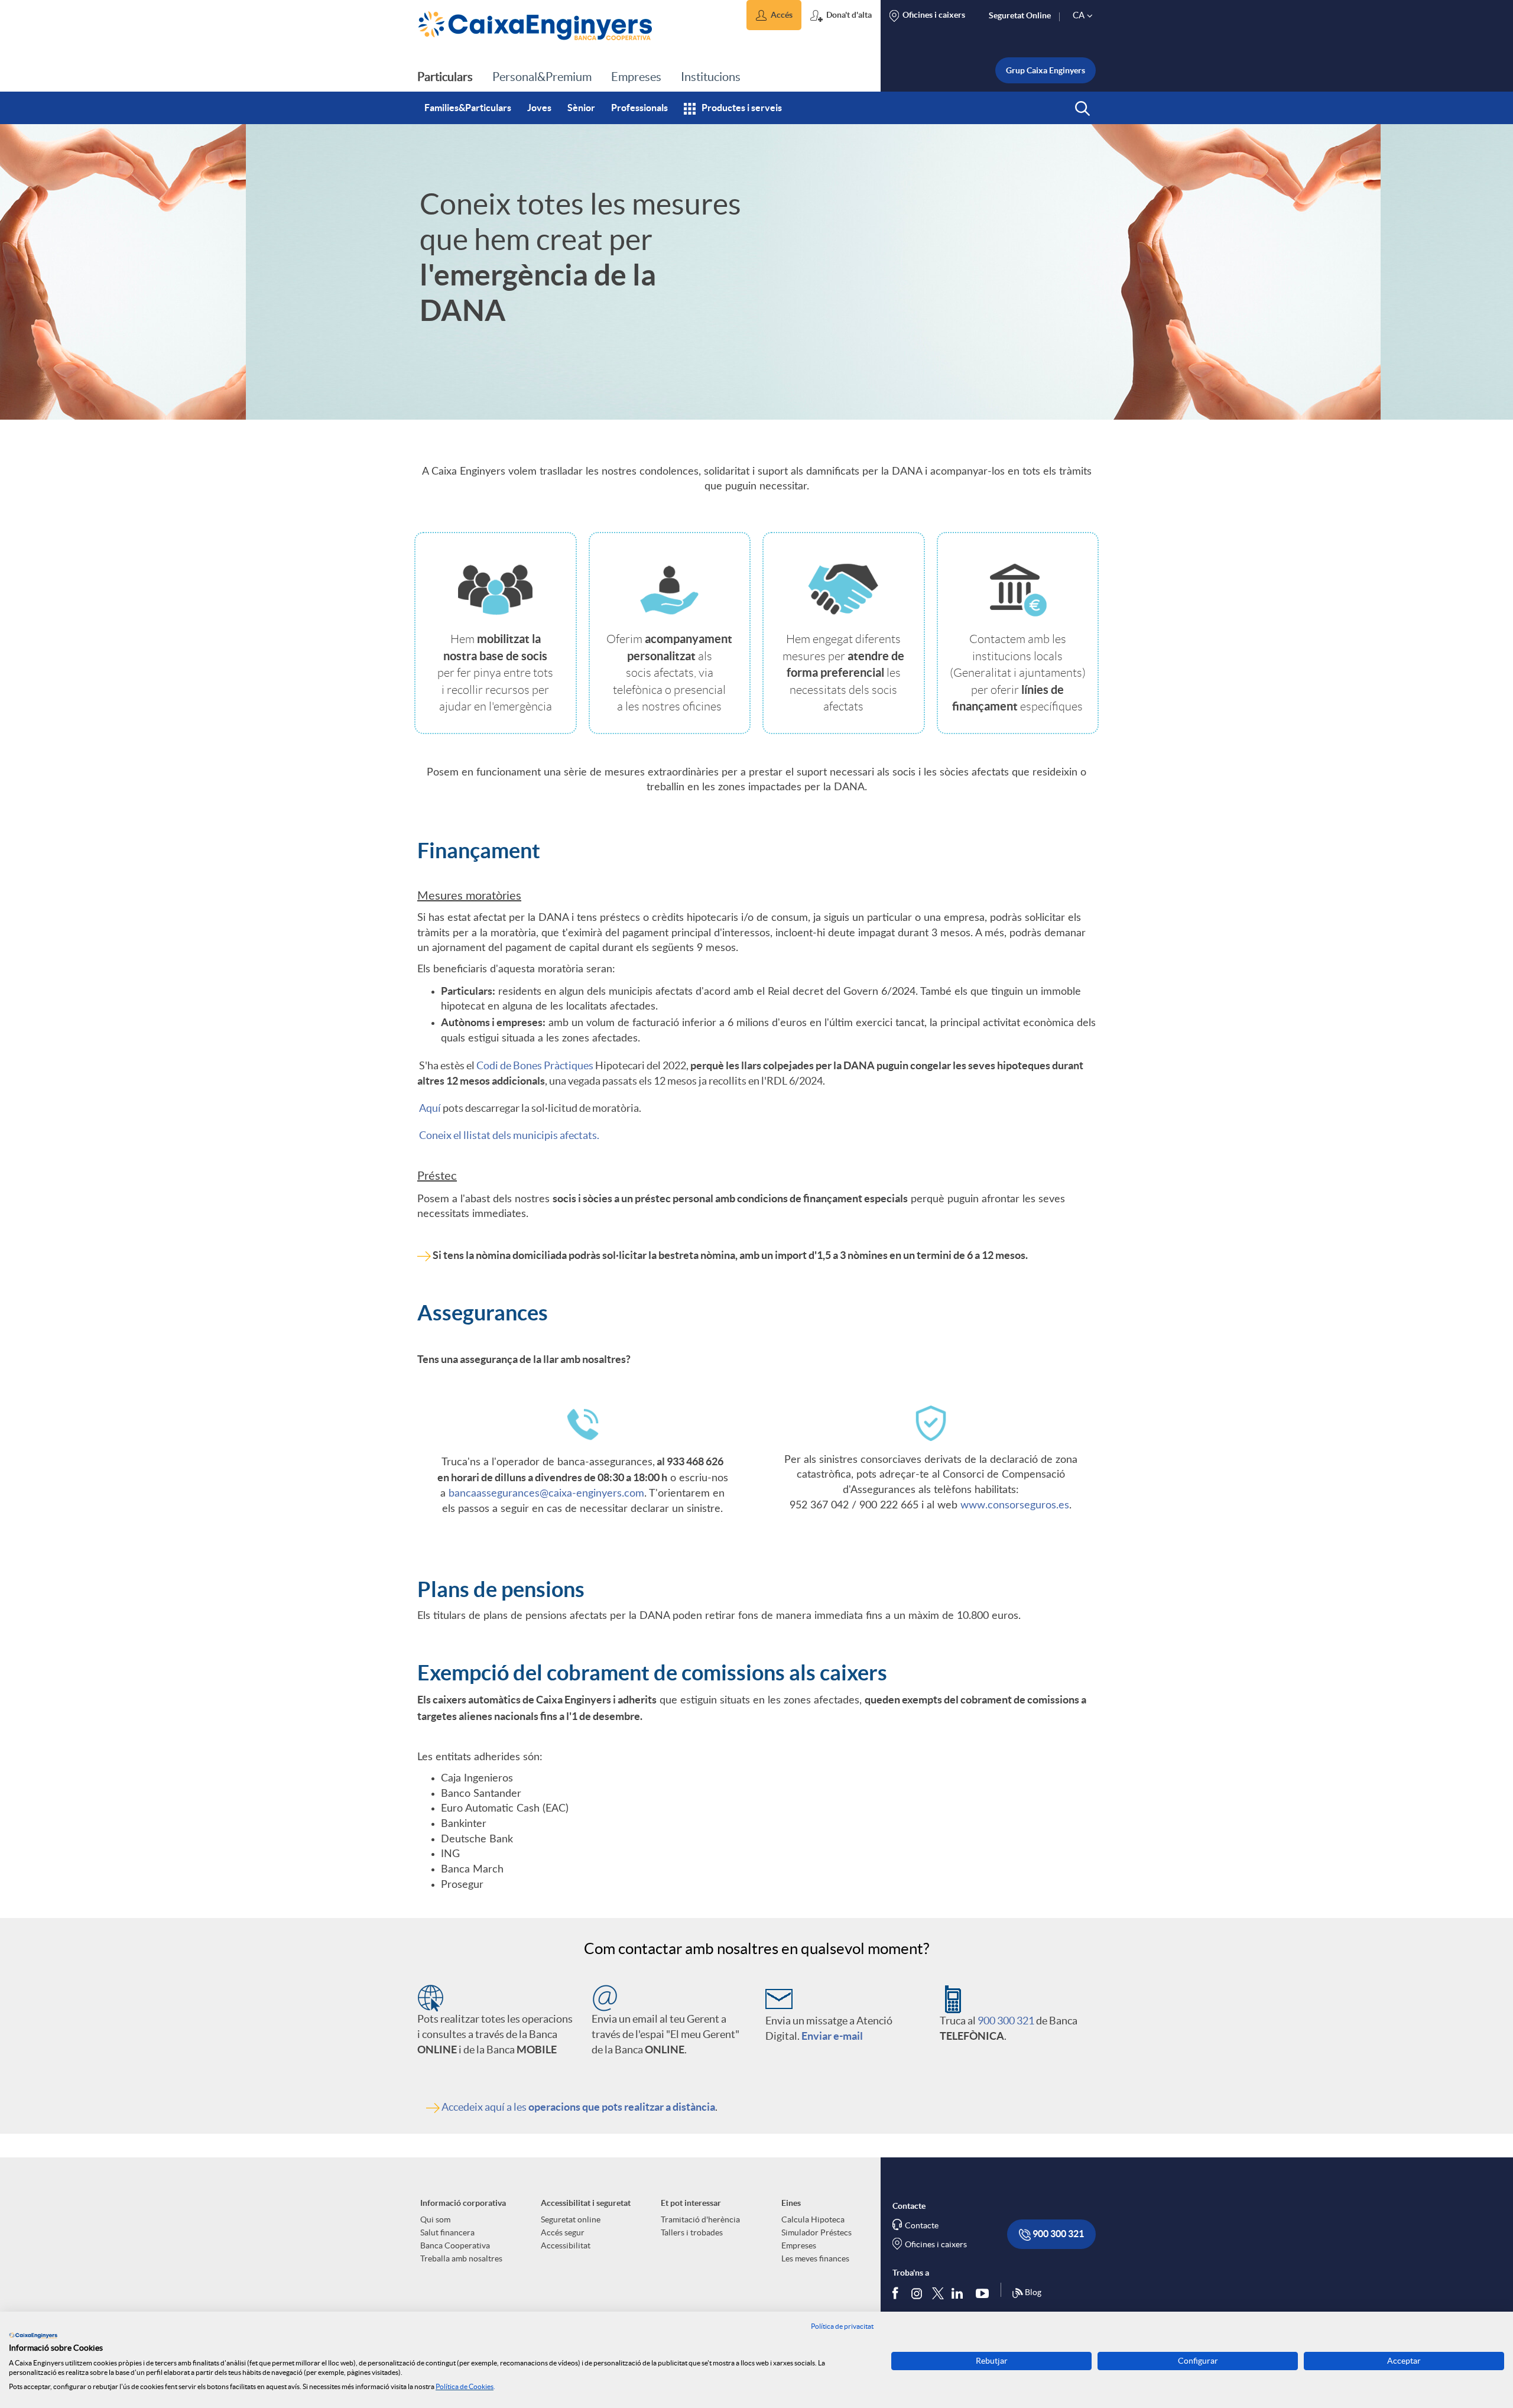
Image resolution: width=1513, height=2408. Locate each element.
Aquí (431, 1108)
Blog (1033, 2292)
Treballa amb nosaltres (461, 2258)
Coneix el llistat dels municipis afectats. (508, 1135)
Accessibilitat (566, 2245)
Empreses (799, 2245)
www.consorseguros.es (1015, 1505)
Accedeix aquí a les (578, 2107)
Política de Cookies (465, 2386)
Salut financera (447, 2232)
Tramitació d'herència (700, 2219)
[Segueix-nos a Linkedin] (960, 2293)
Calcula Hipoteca (813, 2219)
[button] (774, 15)
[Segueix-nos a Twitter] (938, 2292)
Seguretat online (571, 2219)
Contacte (922, 2225)
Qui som (435, 2219)
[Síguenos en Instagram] (918, 2292)
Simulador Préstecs (816, 2232)
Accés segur (563, 2232)
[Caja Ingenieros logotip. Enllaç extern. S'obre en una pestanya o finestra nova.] (33, 2335)
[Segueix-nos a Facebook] (898, 2293)
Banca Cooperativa (455, 2245)
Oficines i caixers (936, 2244)
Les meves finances (815, 2258)
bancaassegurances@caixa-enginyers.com (546, 1494)
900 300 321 (1006, 2021)
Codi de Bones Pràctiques (536, 1065)
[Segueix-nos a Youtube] (985, 2293)
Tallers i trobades (692, 2232)
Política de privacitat (842, 2326)
